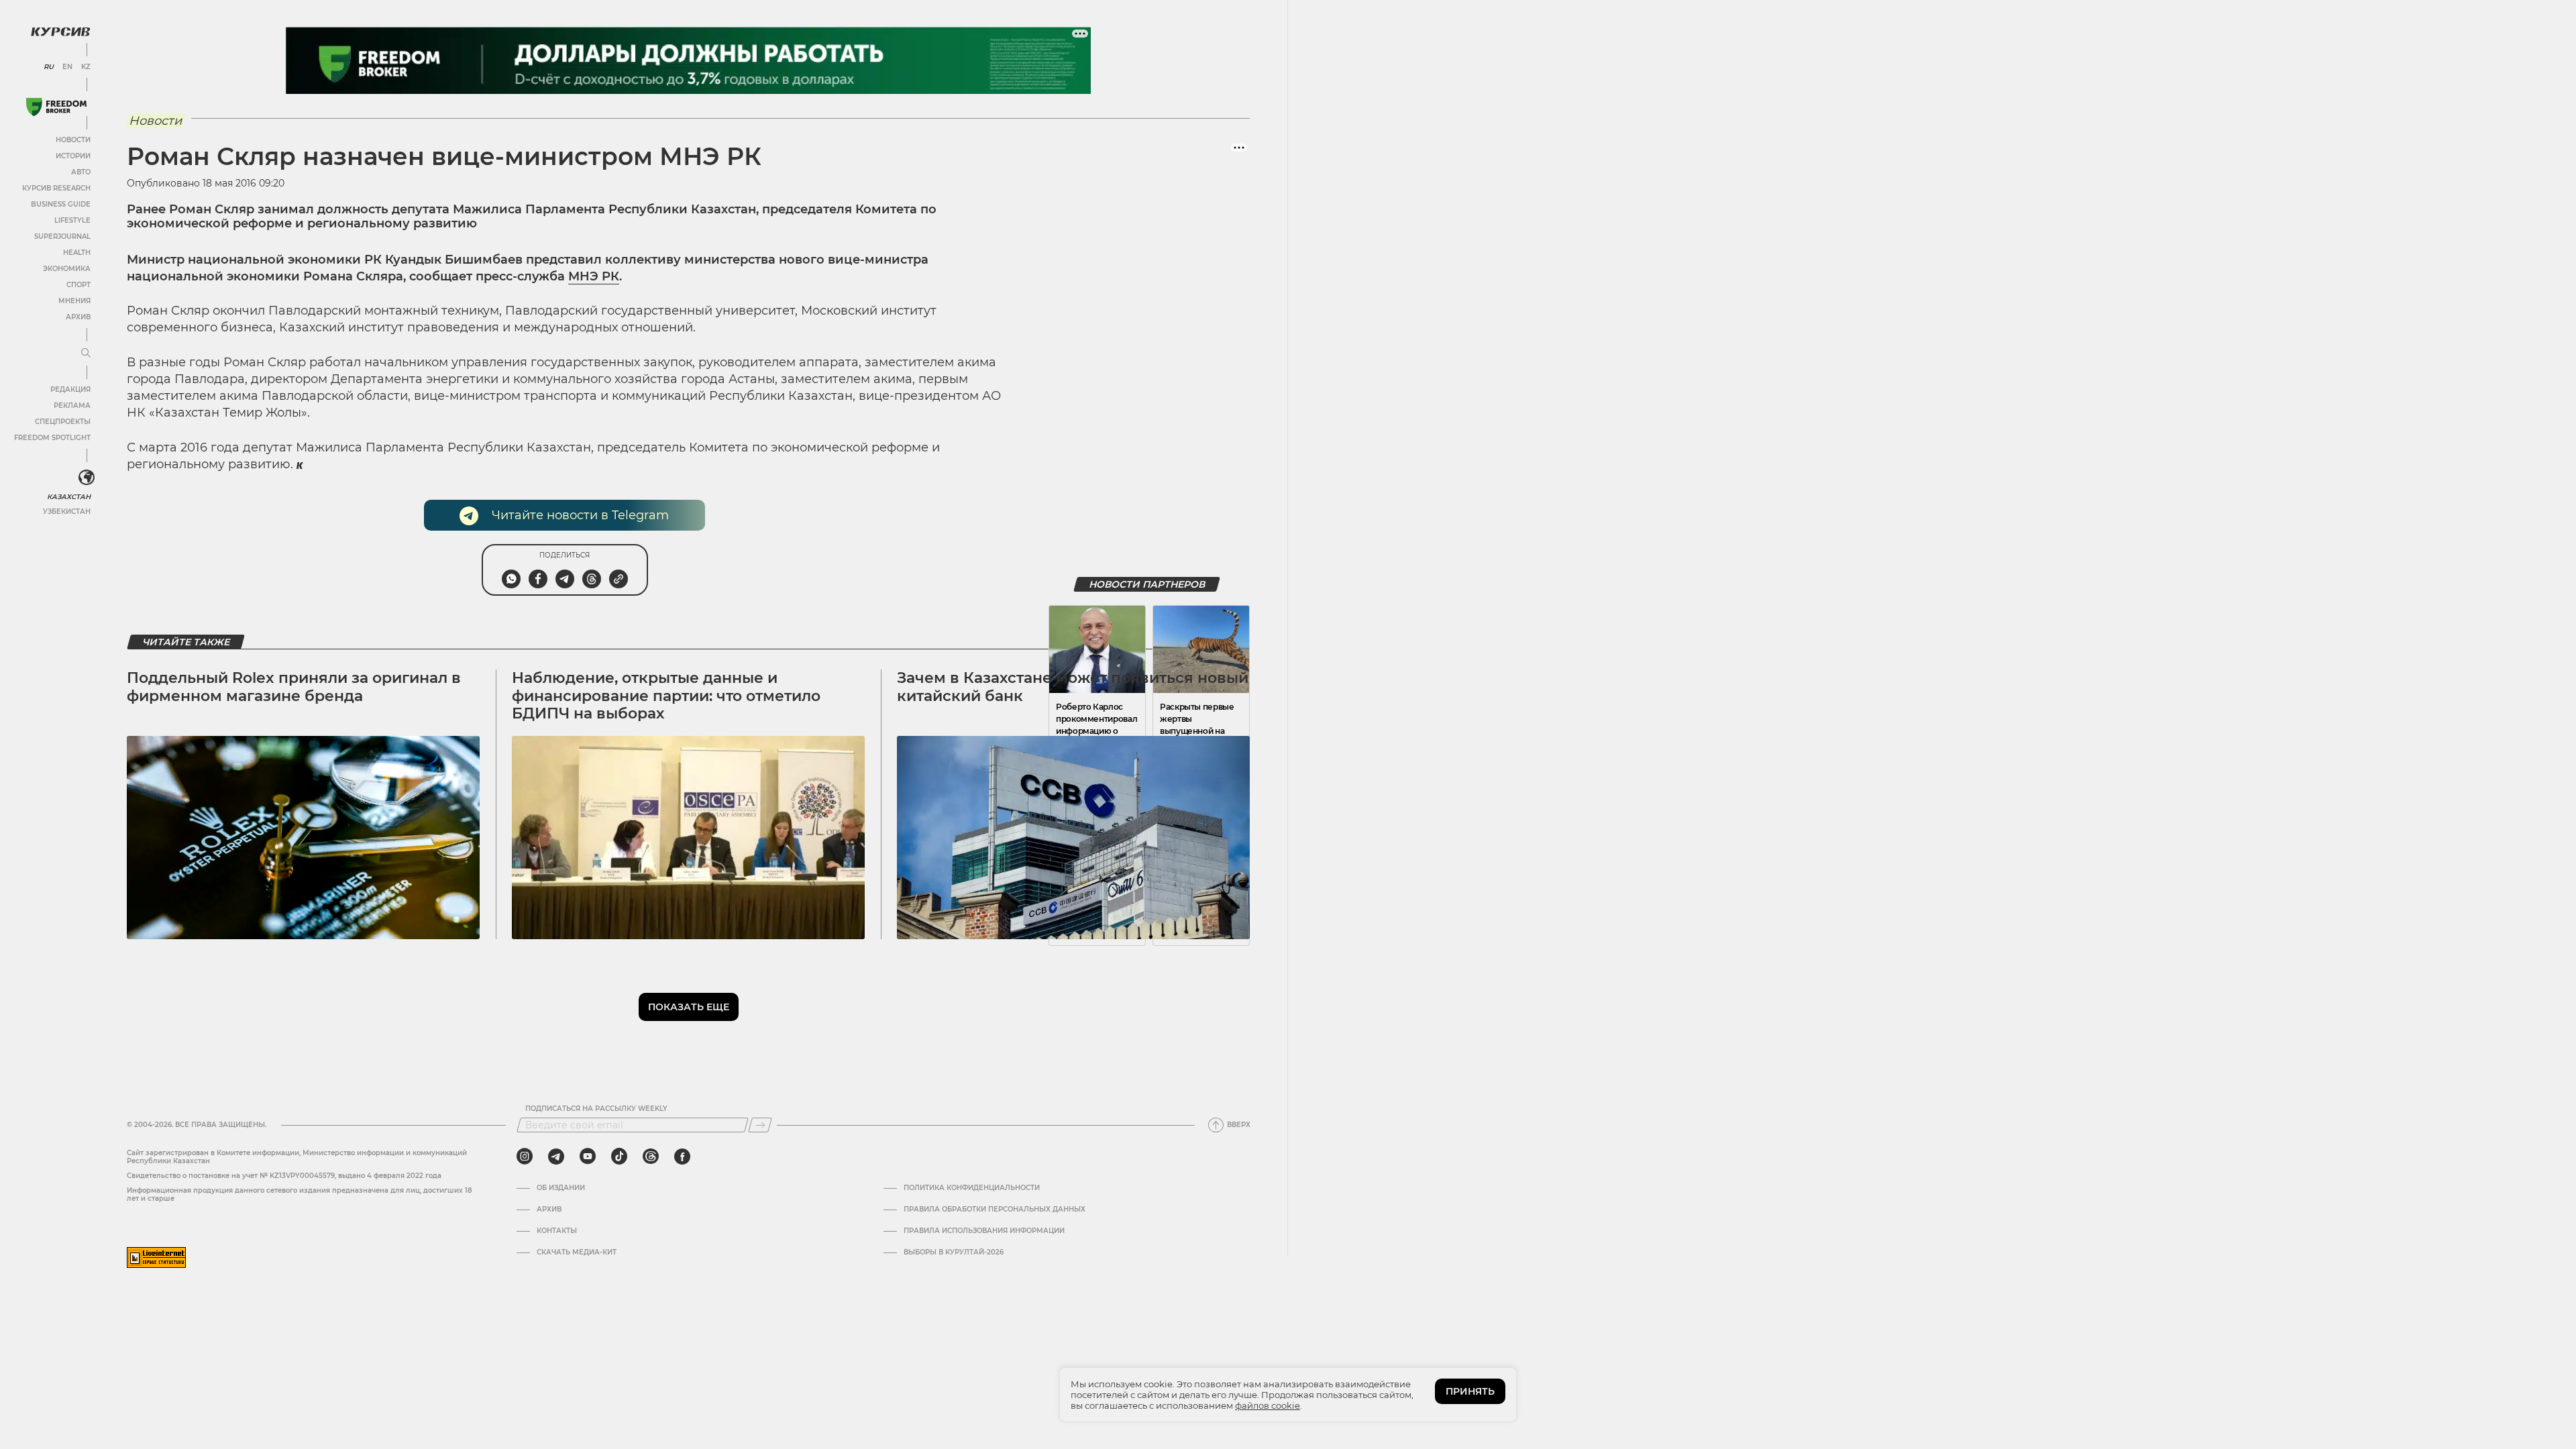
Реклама (72, 406)
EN (67, 67)
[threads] (651, 1157)
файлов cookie (1268, 1405)
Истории (73, 156)
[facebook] (682, 1157)
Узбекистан (67, 512)
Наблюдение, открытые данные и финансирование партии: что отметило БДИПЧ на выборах (666, 696)
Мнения (74, 301)
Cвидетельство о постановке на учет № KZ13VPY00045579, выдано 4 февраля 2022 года (284, 1176)
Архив (78, 317)
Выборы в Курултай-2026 (954, 1252)
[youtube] (588, 1157)
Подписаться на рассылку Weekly (596, 1109)
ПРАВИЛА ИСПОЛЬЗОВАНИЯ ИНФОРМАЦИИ (984, 1231)
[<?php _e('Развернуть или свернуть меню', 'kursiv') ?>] (87, 478)
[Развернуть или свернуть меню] (86, 354)
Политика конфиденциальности (972, 1188)
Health (77, 253)
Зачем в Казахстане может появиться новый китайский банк (1073, 687)
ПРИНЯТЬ (1470, 1391)
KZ (86, 67)
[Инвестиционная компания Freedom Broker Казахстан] (56, 107)
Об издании (561, 1188)
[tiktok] (619, 1157)
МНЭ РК (594, 276)
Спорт (78, 285)
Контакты (557, 1231)
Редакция (70, 389)
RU (49, 67)
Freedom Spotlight (52, 438)
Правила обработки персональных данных (995, 1210)
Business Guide (61, 204)
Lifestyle (72, 220)
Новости (73, 140)
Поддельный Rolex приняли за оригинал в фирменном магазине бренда (294, 687)
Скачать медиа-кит (577, 1252)
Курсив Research (56, 188)
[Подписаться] (760, 1125)
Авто (81, 172)
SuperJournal (62, 236)
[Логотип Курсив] (60, 32)
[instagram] (525, 1157)
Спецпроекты (63, 422)
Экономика (67, 269)
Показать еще (689, 1007)
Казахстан (69, 497)
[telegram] (556, 1157)
